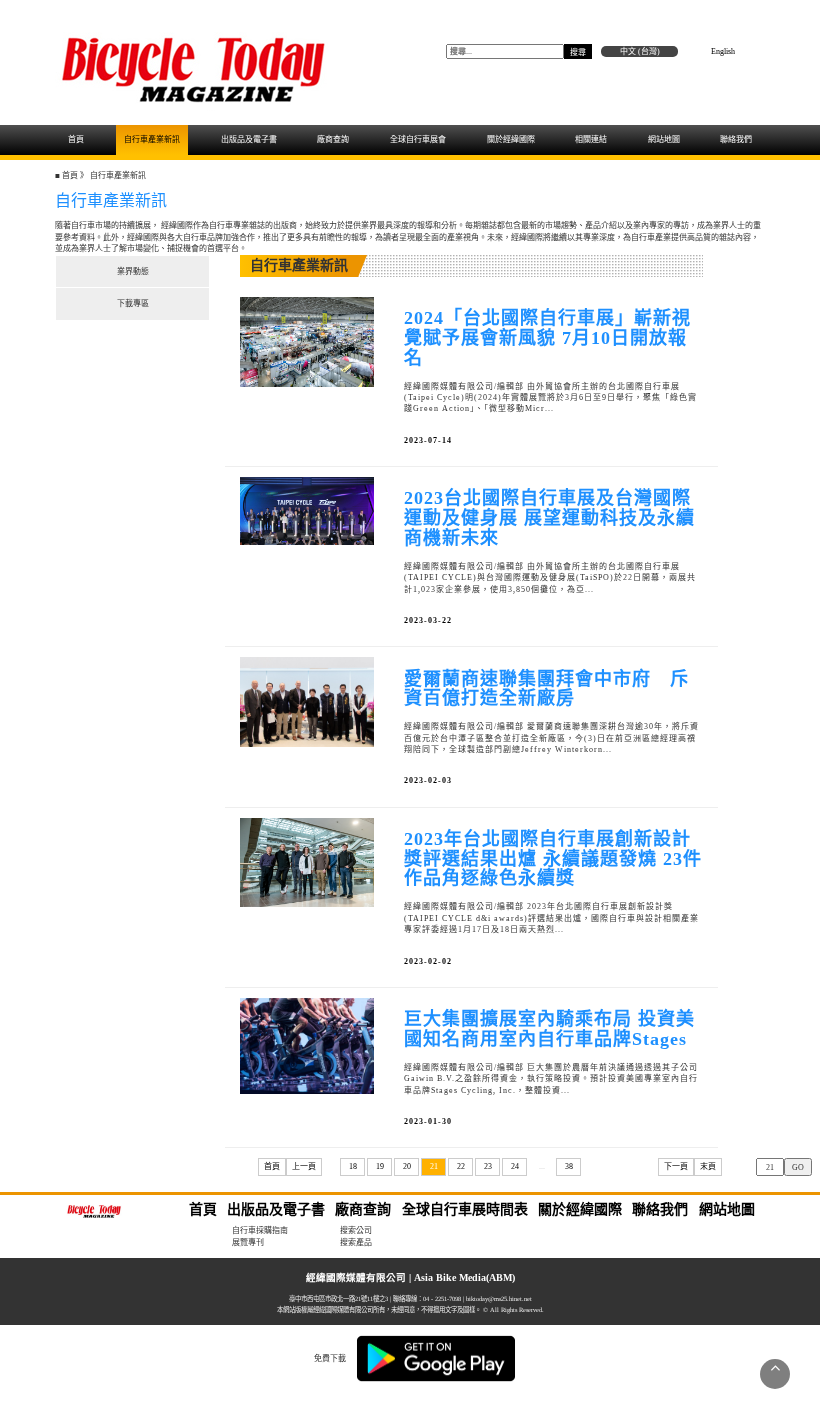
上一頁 (304, 1166)
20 (407, 1166)
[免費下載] (436, 1357)
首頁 (76, 139)
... (542, 1166)
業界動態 (133, 271)
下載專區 (133, 303)
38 (569, 1166)
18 (353, 1166)
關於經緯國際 (511, 139)
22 (461, 1166)
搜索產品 (356, 1242)
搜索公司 (356, 1230)
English (723, 51)
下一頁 (676, 1166)
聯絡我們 (736, 139)
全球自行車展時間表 (465, 1209)
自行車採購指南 (260, 1230)
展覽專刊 (248, 1242)
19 (380, 1166)
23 (488, 1166)
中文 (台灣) (640, 51)
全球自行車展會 (418, 139)
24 (515, 1166)
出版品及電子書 (249, 139)
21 (434, 1166)
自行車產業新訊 (152, 139)
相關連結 (591, 139)
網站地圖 (664, 139)
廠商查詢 (333, 139)
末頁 (708, 1166)
